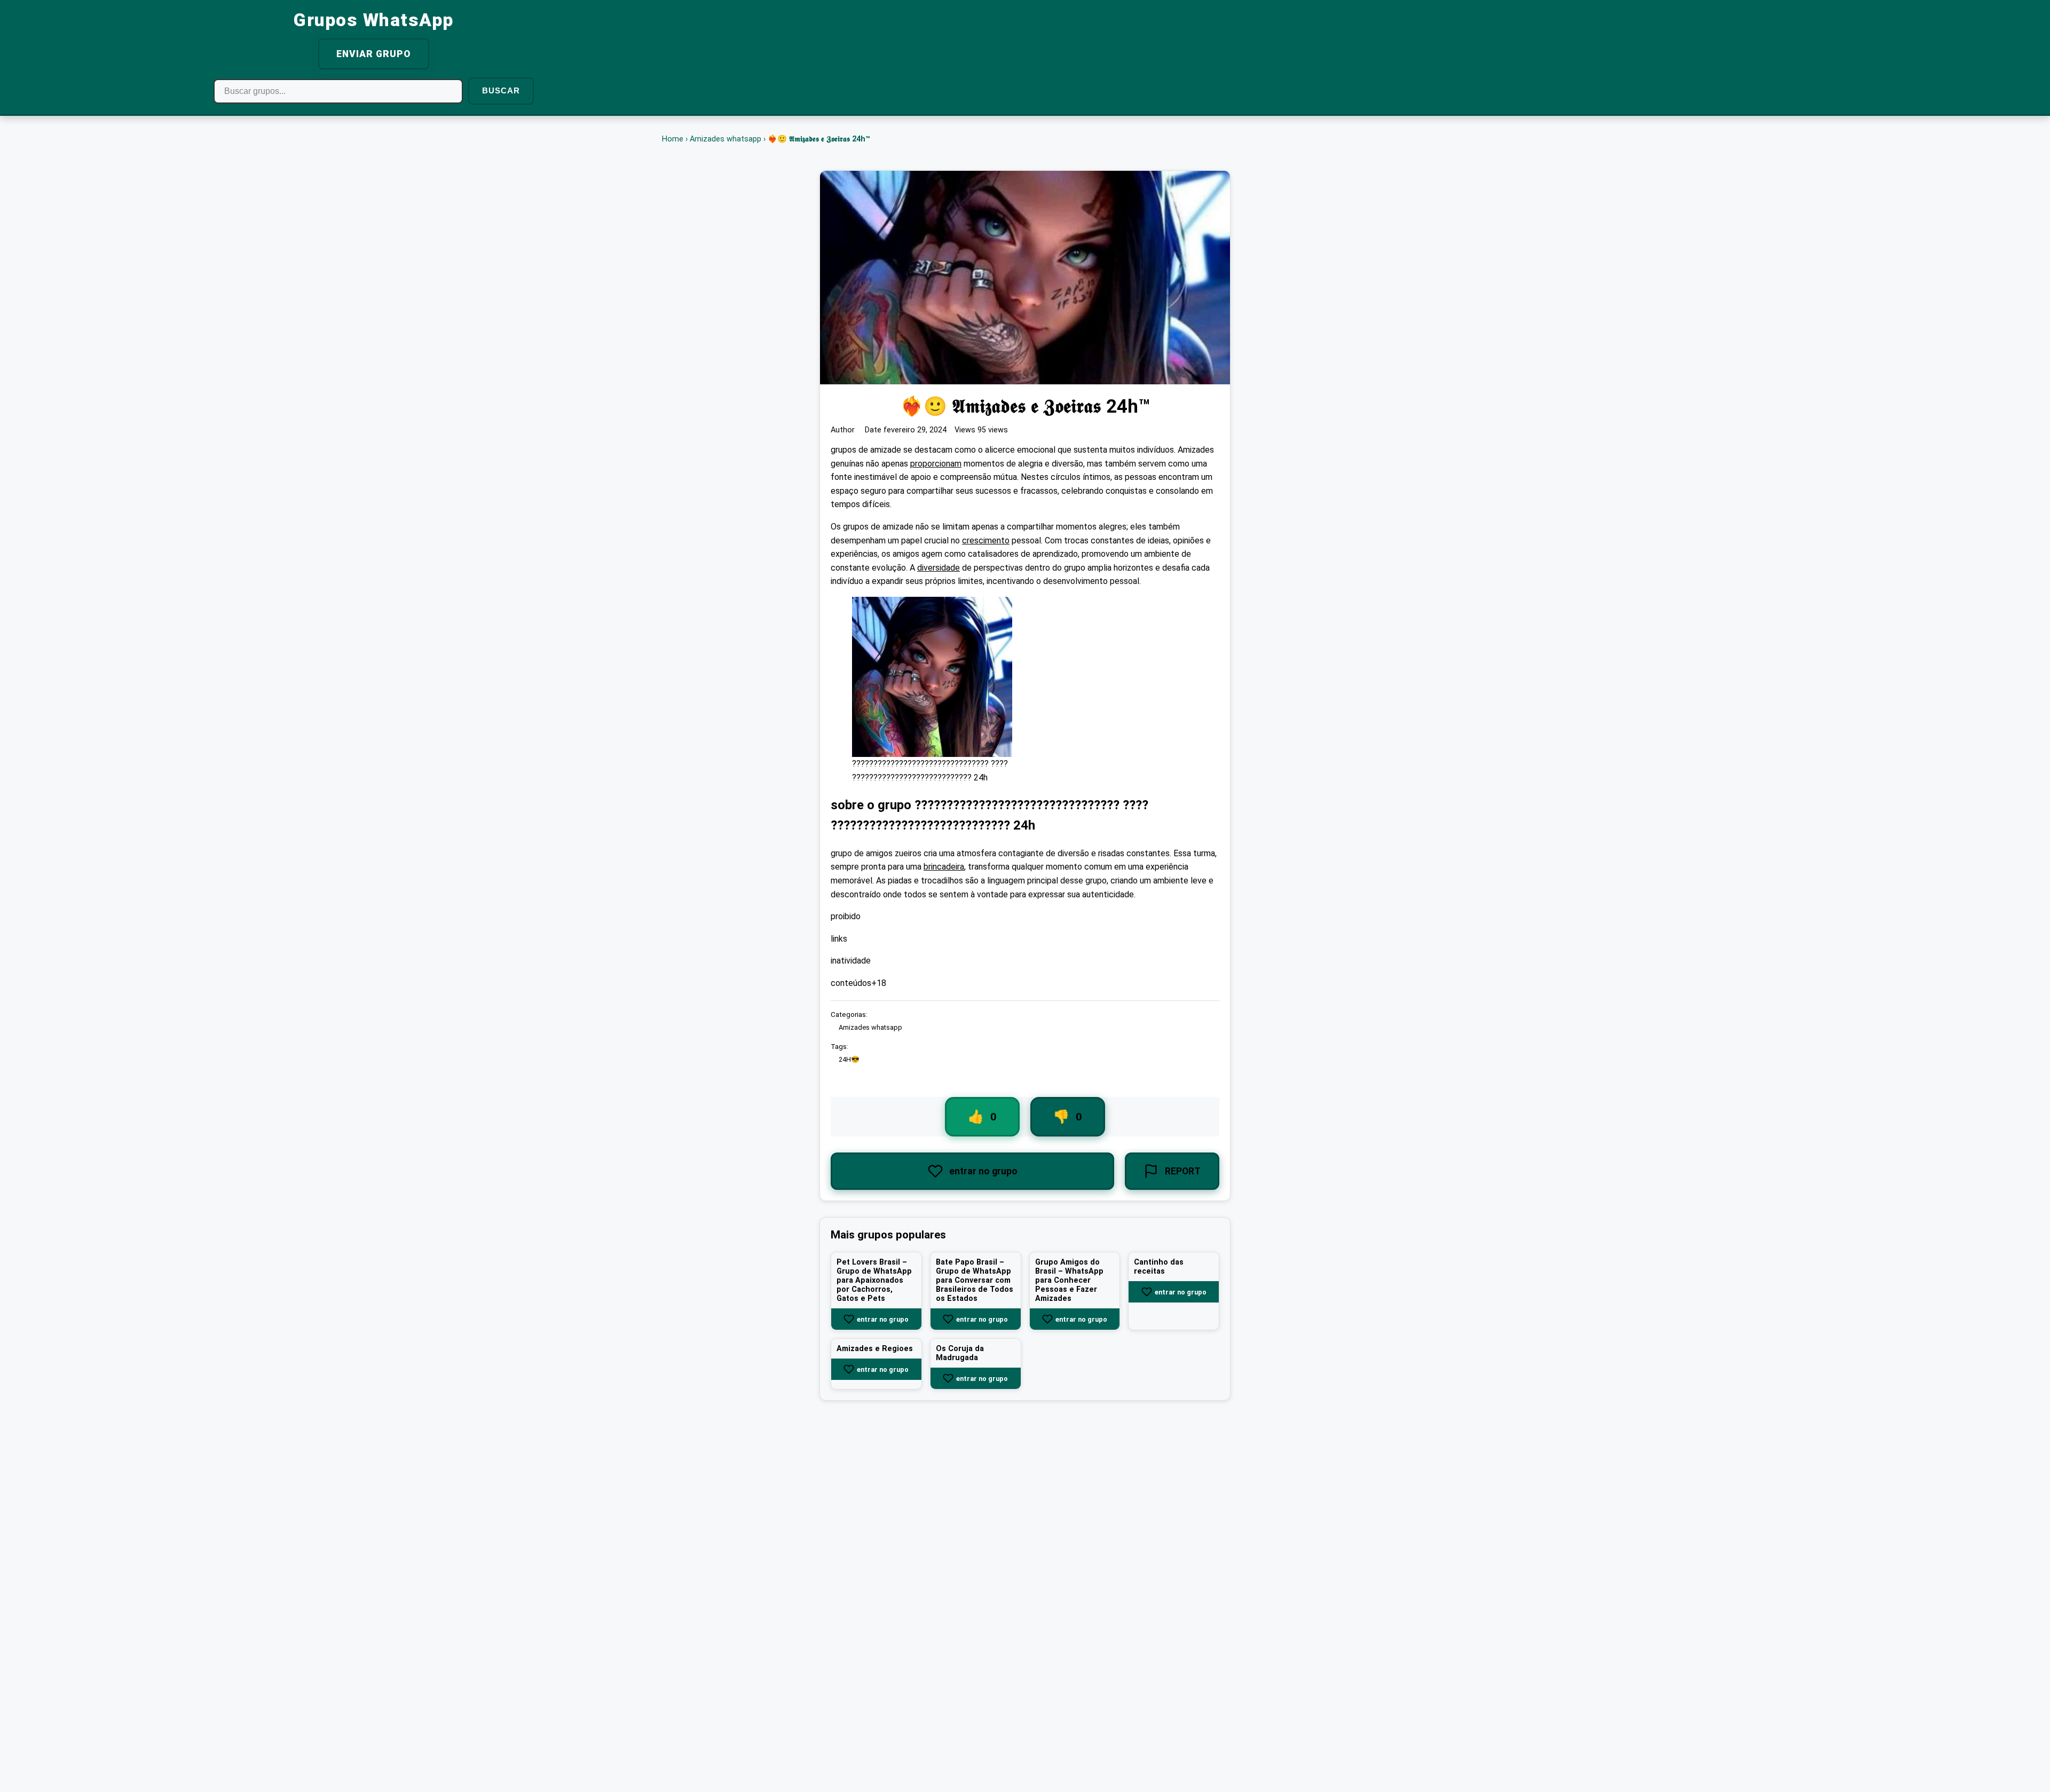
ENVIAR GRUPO (374, 54)
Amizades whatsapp (726, 139)
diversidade (939, 568)
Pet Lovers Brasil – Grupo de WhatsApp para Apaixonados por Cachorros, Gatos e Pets (874, 1281)
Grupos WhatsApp (374, 20)
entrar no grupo (883, 1319)
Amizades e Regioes (875, 1349)
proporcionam (936, 464)
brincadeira (944, 867)
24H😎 (849, 1060)
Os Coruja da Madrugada (960, 1354)
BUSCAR (501, 90)
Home (673, 139)
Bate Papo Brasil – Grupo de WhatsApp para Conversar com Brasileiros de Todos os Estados (975, 1281)
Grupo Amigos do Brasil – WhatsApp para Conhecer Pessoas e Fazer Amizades (1069, 1281)
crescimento (986, 540)
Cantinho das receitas (1159, 1267)
